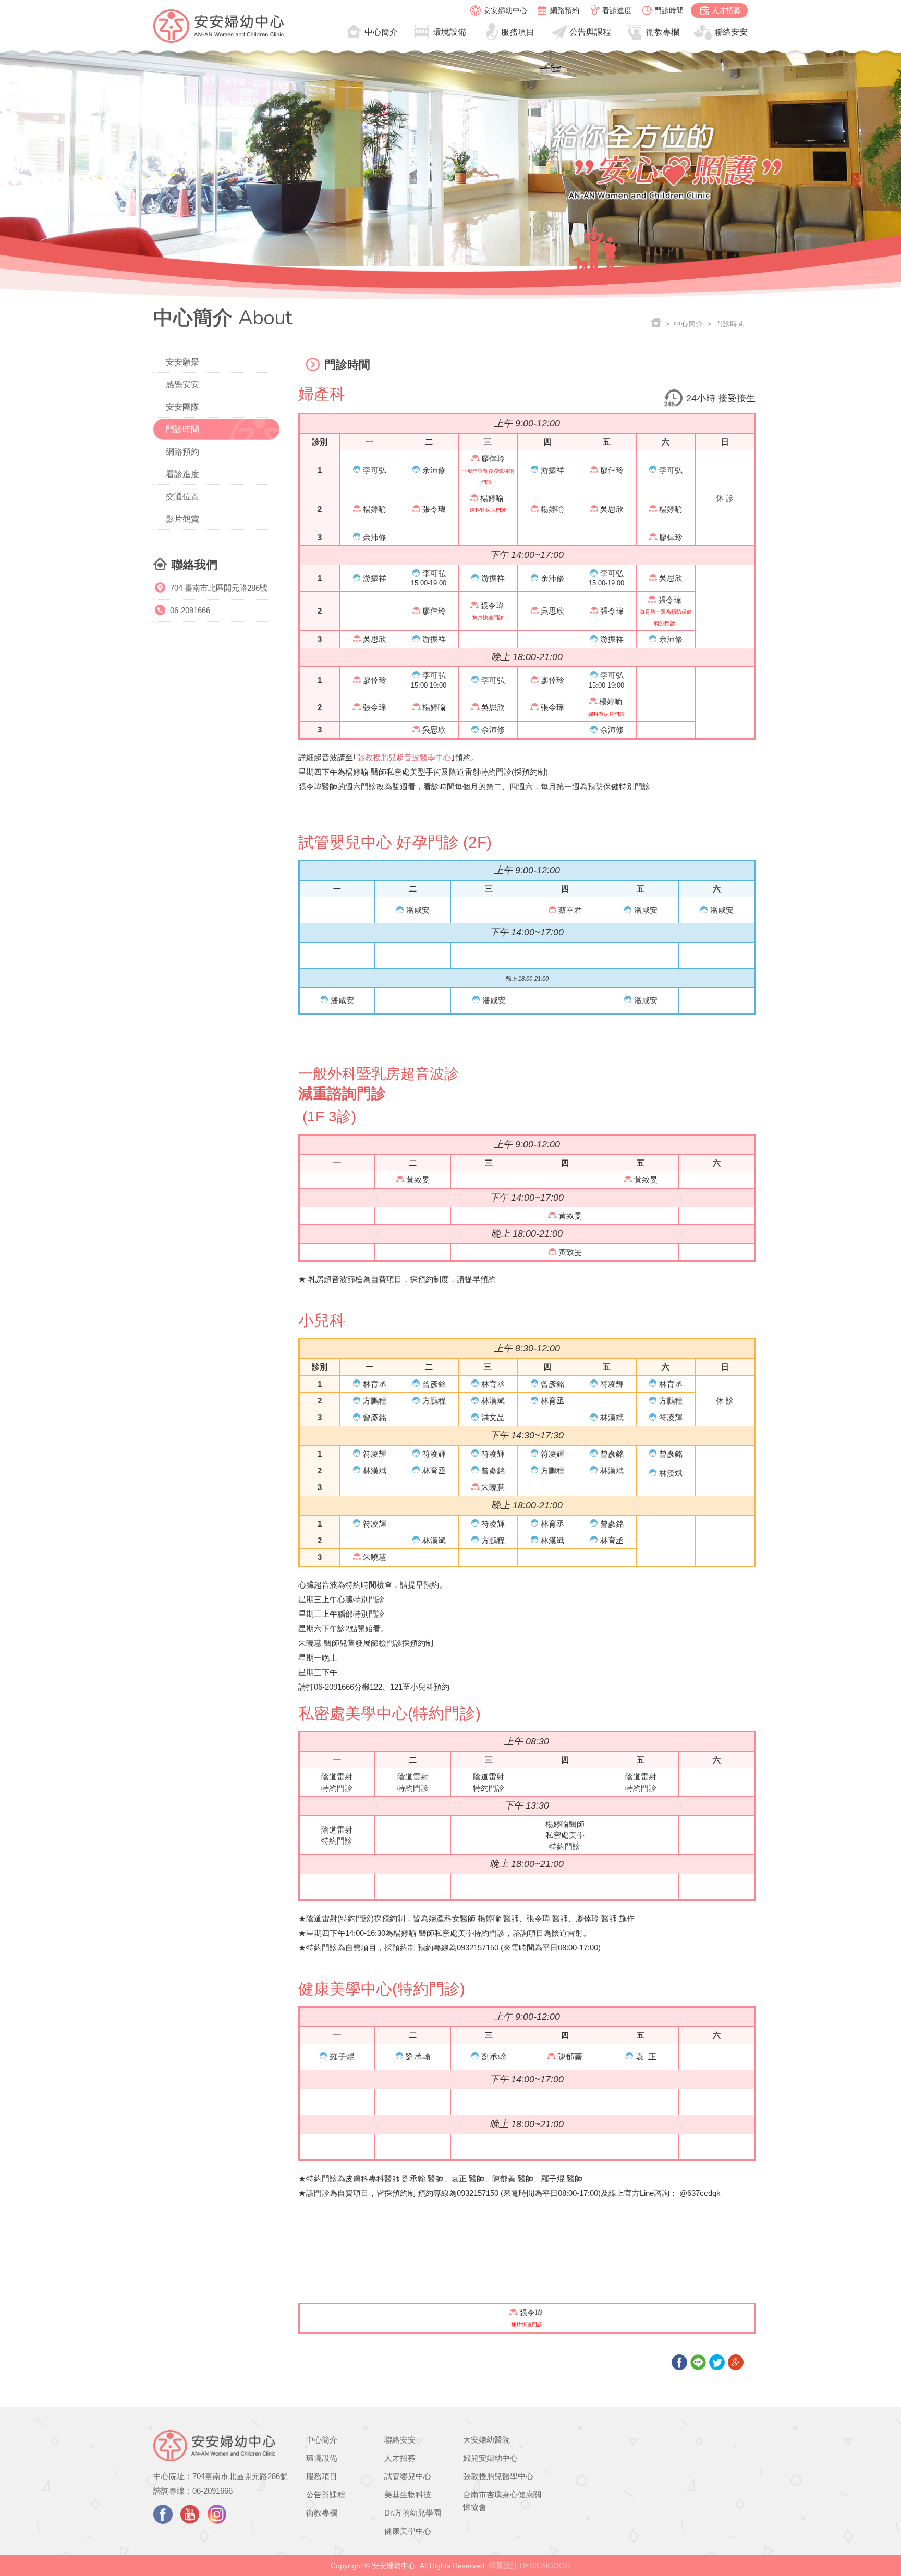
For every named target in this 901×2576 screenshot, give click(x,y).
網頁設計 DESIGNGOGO (529, 2566)
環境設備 (449, 32)
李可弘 (375, 470)
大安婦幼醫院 (486, 2440)
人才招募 (726, 10)
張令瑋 (434, 509)
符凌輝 (612, 1384)
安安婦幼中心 (505, 10)
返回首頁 (656, 323)
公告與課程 (590, 32)
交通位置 (182, 497)
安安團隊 (182, 407)
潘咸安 (418, 910)
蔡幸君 (570, 910)
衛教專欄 (663, 32)
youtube (190, 2514)
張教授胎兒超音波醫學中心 (404, 757)
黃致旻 (418, 1180)
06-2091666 (190, 610)
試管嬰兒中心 (408, 2476)
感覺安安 (182, 384)
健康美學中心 (408, 2531)
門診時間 (669, 10)
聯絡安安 (731, 32)
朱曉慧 (493, 1487)
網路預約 (565, 10)
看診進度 (617, 10)
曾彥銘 (434, 1384)
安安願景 (182, 362)
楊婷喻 (375, 509)
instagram (217, 2514)
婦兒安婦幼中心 (490, 2458)
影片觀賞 (182, 519)
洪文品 (493, 1417)
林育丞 (375, 1384)
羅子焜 (342, 2056)
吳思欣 (612, 509)
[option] (451, 158)
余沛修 (434, 470)
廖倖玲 (493, 459)
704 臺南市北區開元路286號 (219, 588)
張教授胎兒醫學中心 (498, 2476)
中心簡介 (381, 32)
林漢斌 (493, 1401)
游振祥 (552, 470)
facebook (163, 2514)
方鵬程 (375, 1401)
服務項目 (518, 32)
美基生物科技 (408, 2494)
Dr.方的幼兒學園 (413, 2513)
